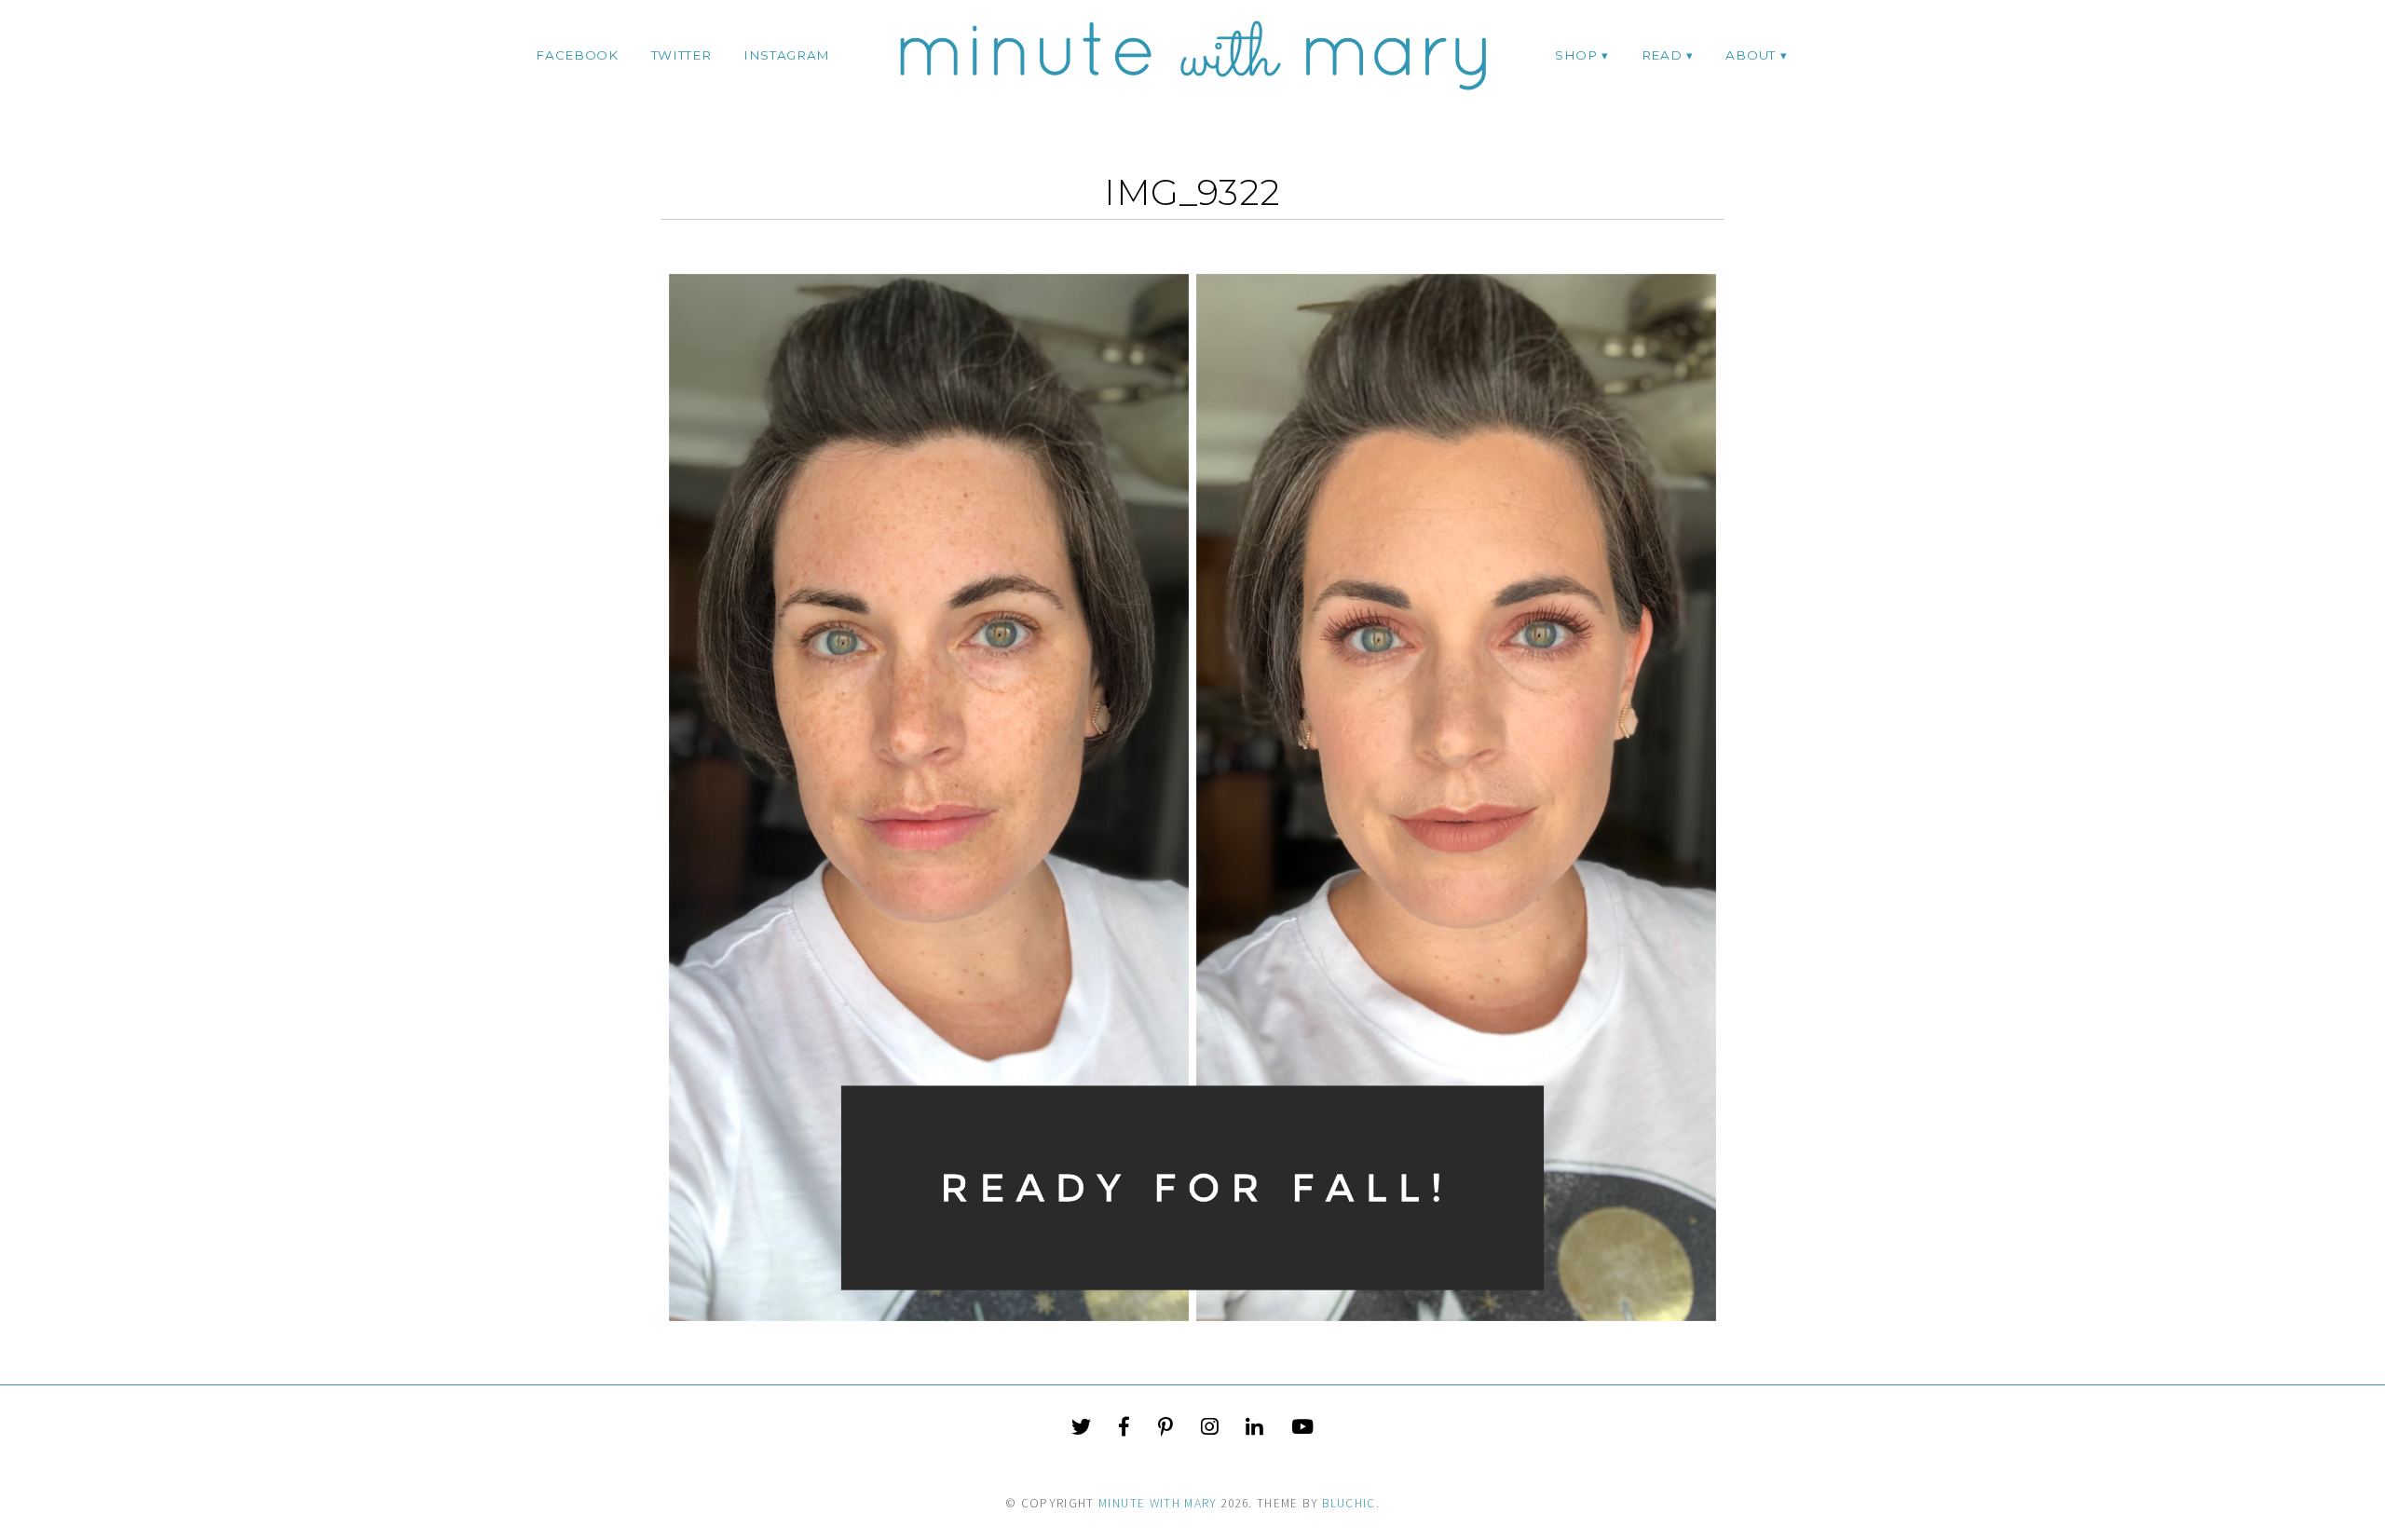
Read (1662, 55)
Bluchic (1349, 1503)
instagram (787, 55)
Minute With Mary (1158, 1503)
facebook (577, 55)
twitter (681, 55)
